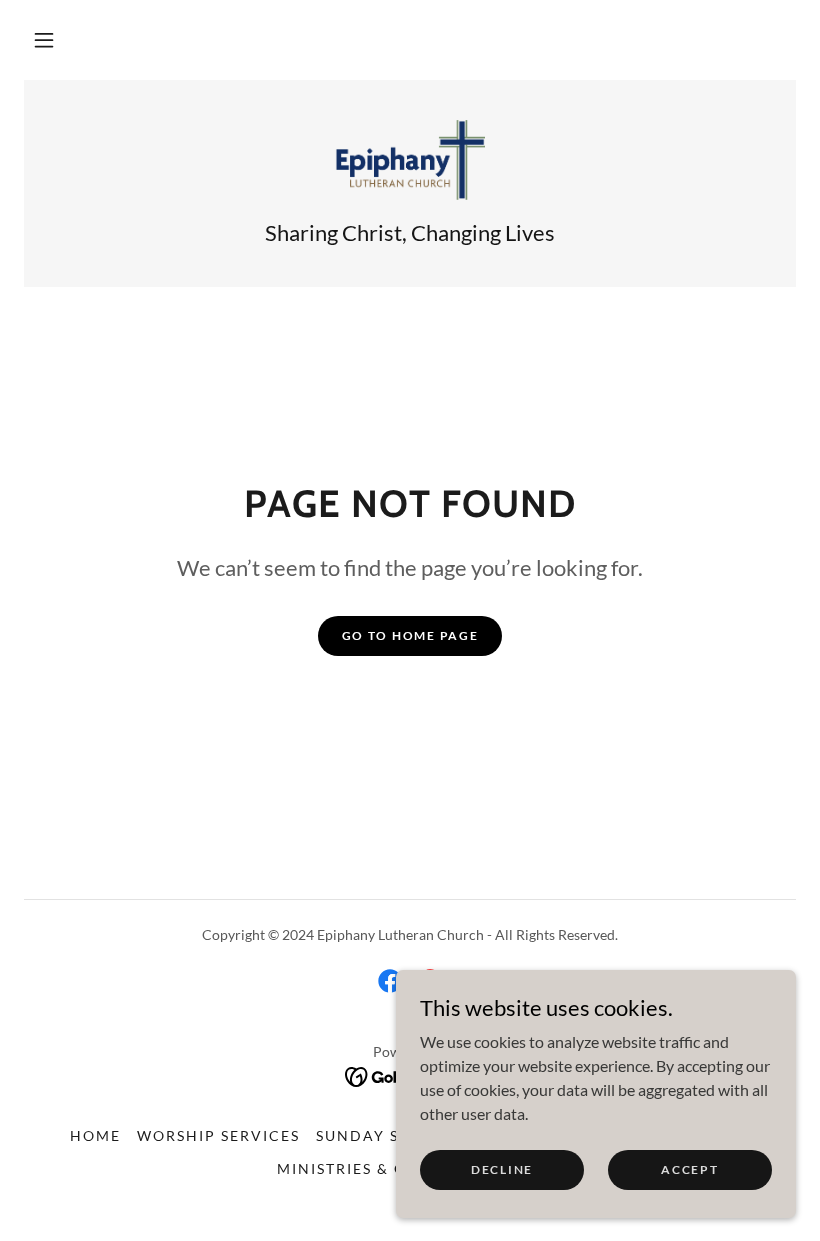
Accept (689, 1169)
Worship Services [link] (218, 1135)
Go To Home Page (410, 635)
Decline (502, 1169)
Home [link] (95, 1135)
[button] (44, 40)
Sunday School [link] (387, 1135)
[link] (410, 160)
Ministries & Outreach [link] (382, 1168)
